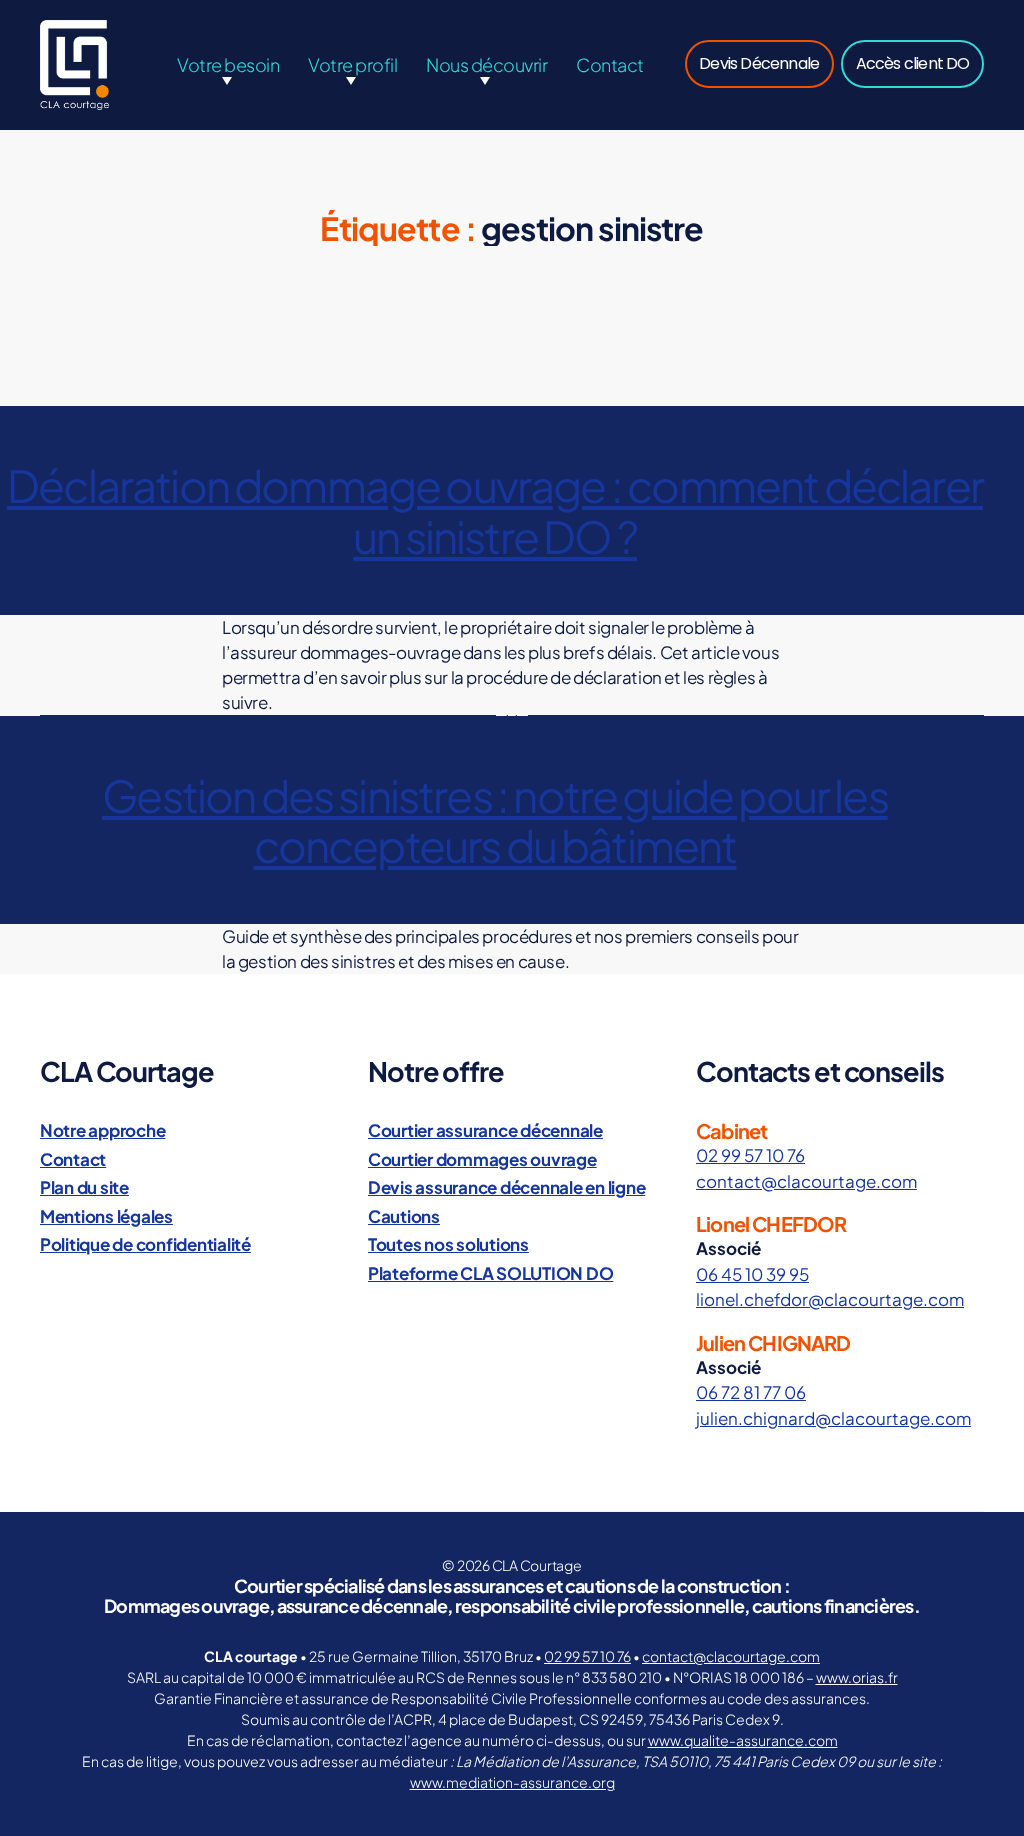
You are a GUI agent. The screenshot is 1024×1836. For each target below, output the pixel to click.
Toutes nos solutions (448, 1244)
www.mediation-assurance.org (512, 1782)
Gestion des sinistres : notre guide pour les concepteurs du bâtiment (495, 820)
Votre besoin (228, 64)
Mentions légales (106, 1216)
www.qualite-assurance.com (743, 1740)
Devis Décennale (759, 63)
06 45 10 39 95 (752, 1274)
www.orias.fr (857, 1677)
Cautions (404, 1216)
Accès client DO (913, 63)
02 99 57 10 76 (750, 1155)
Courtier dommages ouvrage (482, 1159)
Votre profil (352, 64)
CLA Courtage (537, 1565)
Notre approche (102, 1130)
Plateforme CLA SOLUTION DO (490, 1273)
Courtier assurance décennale (485, 1130)
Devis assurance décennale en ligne (506, 1187)
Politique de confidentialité (145, 1244)
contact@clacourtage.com (806, 1181)
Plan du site (84, 1187)
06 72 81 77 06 (751, 1392)
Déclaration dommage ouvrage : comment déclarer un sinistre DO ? (495, 510)
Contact (610, 64)
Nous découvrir (486, 64)
